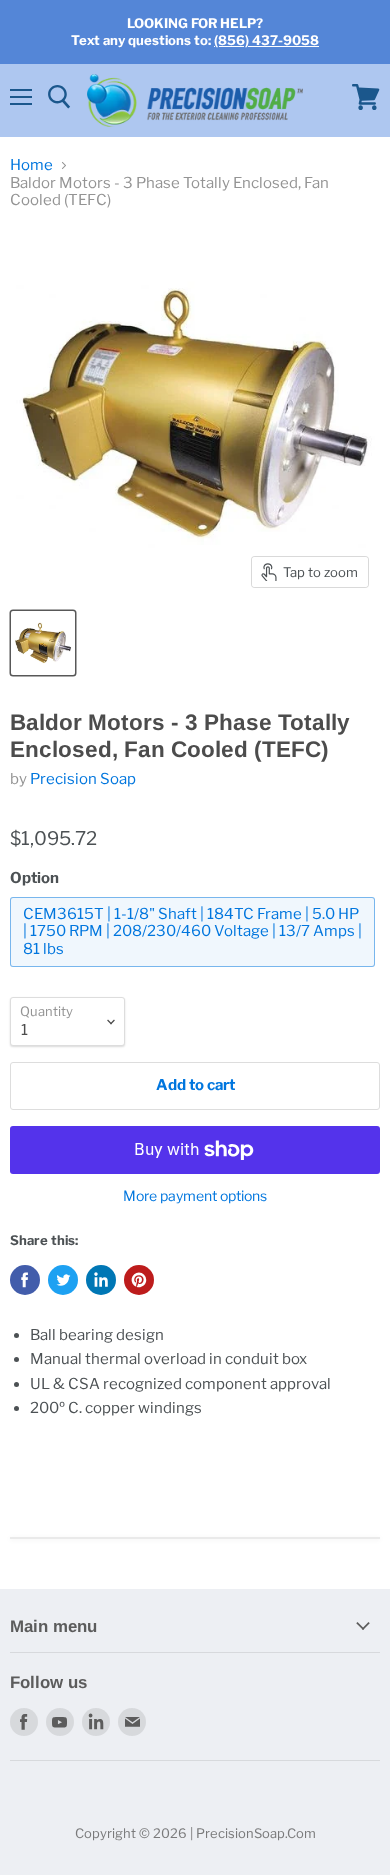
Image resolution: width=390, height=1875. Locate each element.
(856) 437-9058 (266, 40)
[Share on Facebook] (25, 1280)
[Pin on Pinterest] (139, 1280)
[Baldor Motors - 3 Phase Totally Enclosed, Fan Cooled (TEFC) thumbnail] (43, 643)
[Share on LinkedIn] (101, 1280)
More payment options (195, 1196)
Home (31, 165)
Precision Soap (83, 779)
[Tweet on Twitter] (63, 1280)
